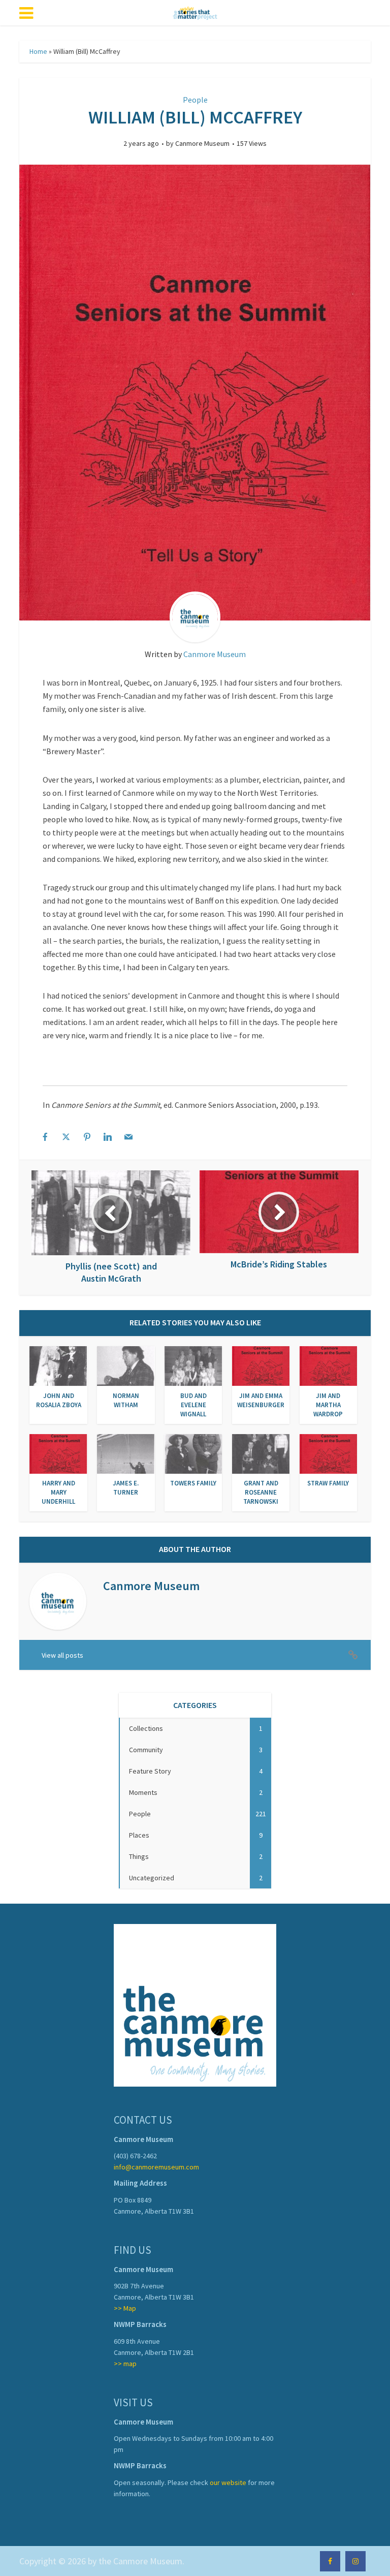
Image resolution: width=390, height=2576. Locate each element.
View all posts (62, 1655)
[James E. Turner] (126, 1453)
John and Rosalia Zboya (59, 1400)
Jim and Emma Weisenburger (261, 1400)
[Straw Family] (328, 1453)
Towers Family (193, 1483)
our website (228, 2482)
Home (38, 51)
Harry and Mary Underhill (58, 1492)
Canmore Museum (202, 143)
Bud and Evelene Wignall (193, 1405)
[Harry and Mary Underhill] (58, 1453)
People (195, 100)
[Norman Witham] (126, 1365)
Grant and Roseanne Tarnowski (261, 1492)
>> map (125, 2364)
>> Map (125, 2308)
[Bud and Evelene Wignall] (193, 1365)
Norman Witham (126, 1400)
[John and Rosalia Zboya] (58, 1365)
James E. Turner (126, 1488)
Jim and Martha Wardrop (328, 1405)
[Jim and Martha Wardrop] (328, 1365)
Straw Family (328, 1483)
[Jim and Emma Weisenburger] (261, 1365)
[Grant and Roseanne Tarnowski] (261, 1453)
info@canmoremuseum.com (156, 2167)
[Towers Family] (193, 1453)
